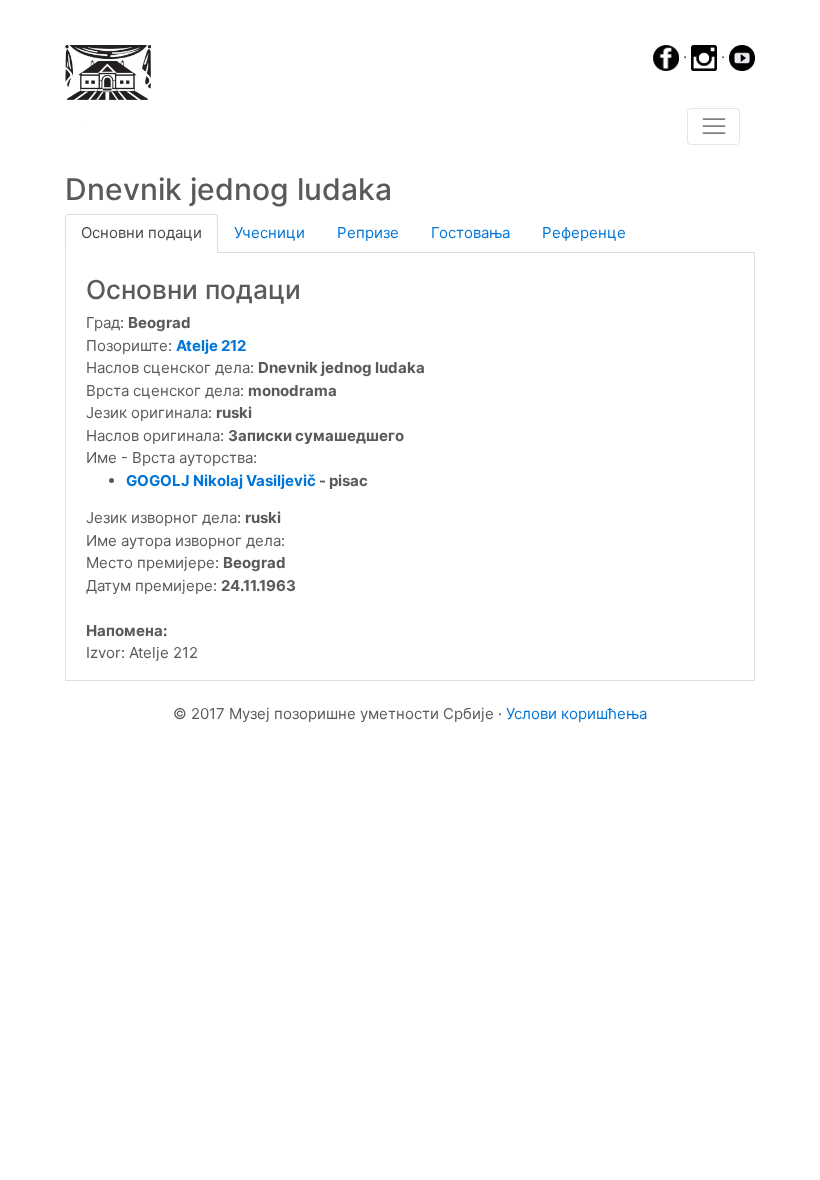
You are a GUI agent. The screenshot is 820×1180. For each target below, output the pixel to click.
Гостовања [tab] (470, 232)
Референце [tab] (584, 232)
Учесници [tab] (269, 232)
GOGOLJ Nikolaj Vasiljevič (221, 480)
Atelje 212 (211, 345)
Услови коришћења (576, 713)
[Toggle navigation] (713, 127)
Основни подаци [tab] (141, 232)
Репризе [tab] (368, 232)
